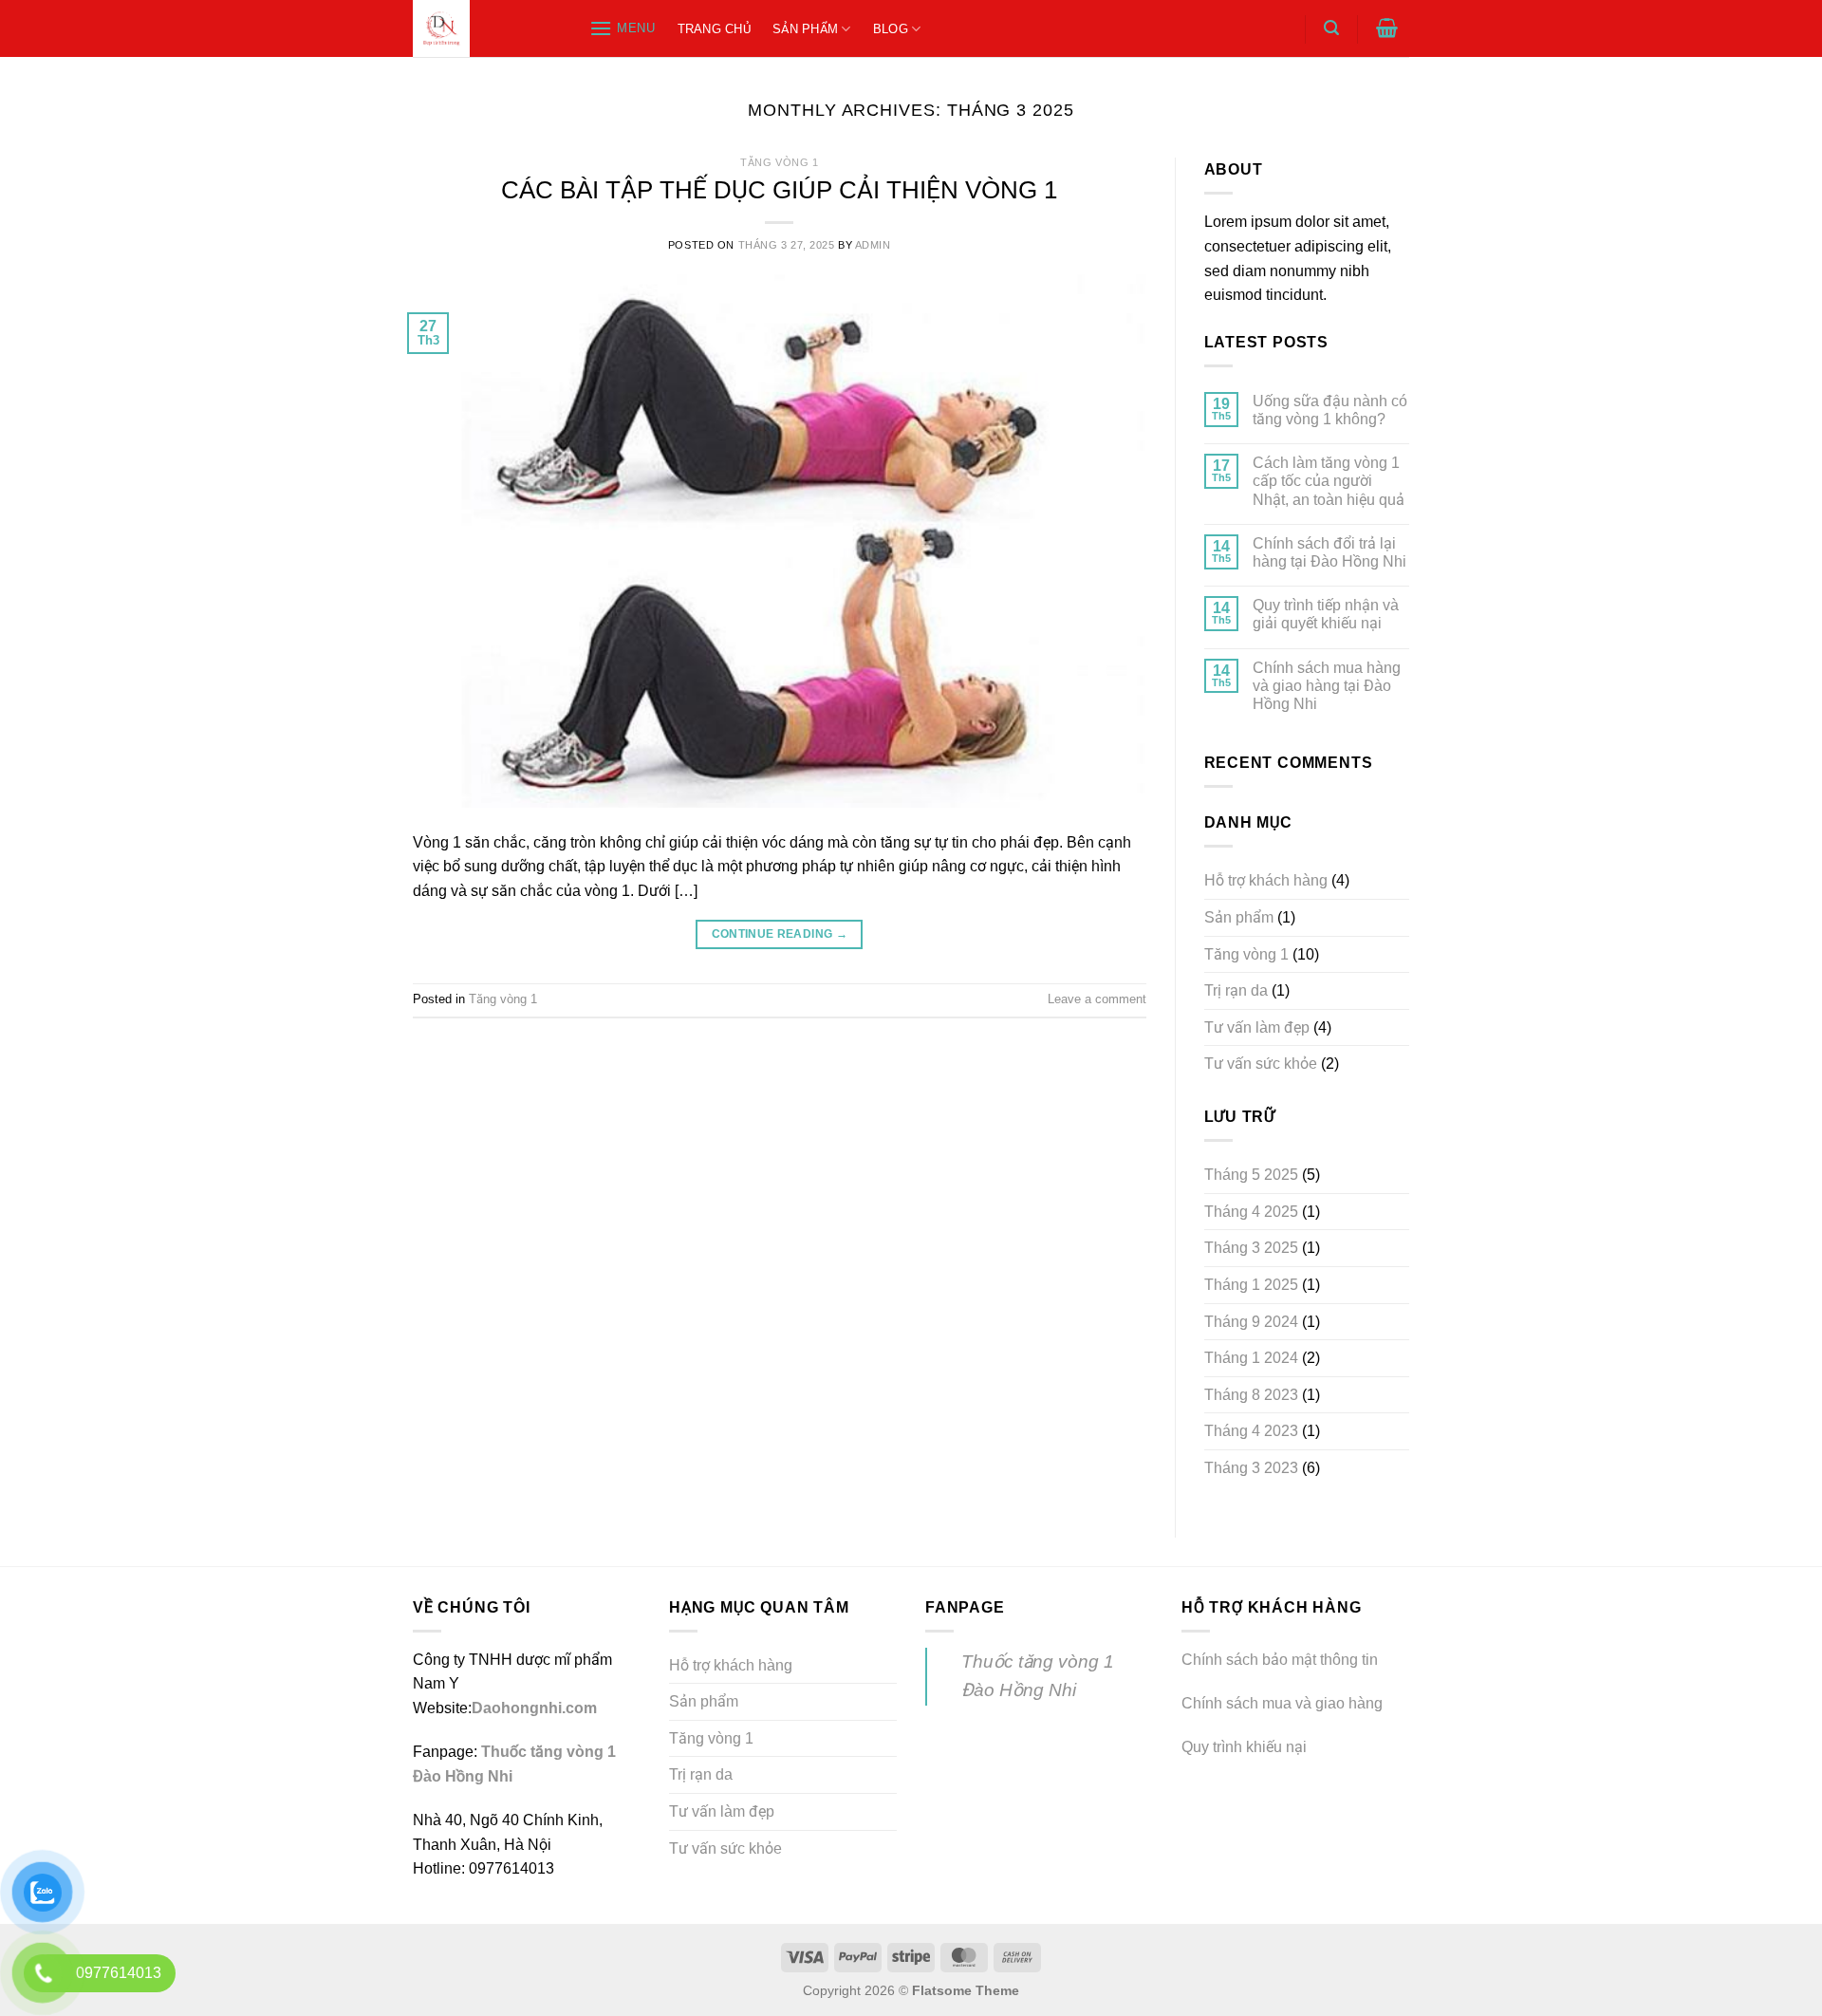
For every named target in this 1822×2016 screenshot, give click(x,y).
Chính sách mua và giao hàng (1282, 1703)
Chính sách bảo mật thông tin (1280, 1660)
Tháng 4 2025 (1251, 1212)
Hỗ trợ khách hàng (1266, 880)
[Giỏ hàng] (1387, 28)
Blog (891, 29)
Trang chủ (714, 29)
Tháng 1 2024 (1251, 1358)
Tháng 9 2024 (1251, 1322)
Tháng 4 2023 (1251, 1431)
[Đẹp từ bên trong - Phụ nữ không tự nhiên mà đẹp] (481, 28)
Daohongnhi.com (534, 1708)
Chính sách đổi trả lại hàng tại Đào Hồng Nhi (1329, 552)
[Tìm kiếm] (1331, 28)
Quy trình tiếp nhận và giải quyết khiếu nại (1326, 614)
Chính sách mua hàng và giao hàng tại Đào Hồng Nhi (1327, 686)
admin (873, 245)
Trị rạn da (1236, 990)
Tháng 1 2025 (1251, 1285)
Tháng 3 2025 (1251, 1248)
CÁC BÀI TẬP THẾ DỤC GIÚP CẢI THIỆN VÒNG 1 (779, 190)
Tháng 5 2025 (1251, 1175)
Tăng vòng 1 (779, 162)
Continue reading (780, 934)
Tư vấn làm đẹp (1257, 1027)
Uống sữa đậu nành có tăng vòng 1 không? (1330, 410)
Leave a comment (1097, 999)
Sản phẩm (805, 29)
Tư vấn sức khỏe (1261, 1064)
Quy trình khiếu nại (1244, 1747)
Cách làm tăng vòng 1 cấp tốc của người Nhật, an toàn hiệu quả (1329, 481)
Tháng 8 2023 (1251, 1395)
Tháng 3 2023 (1251, 1468)
